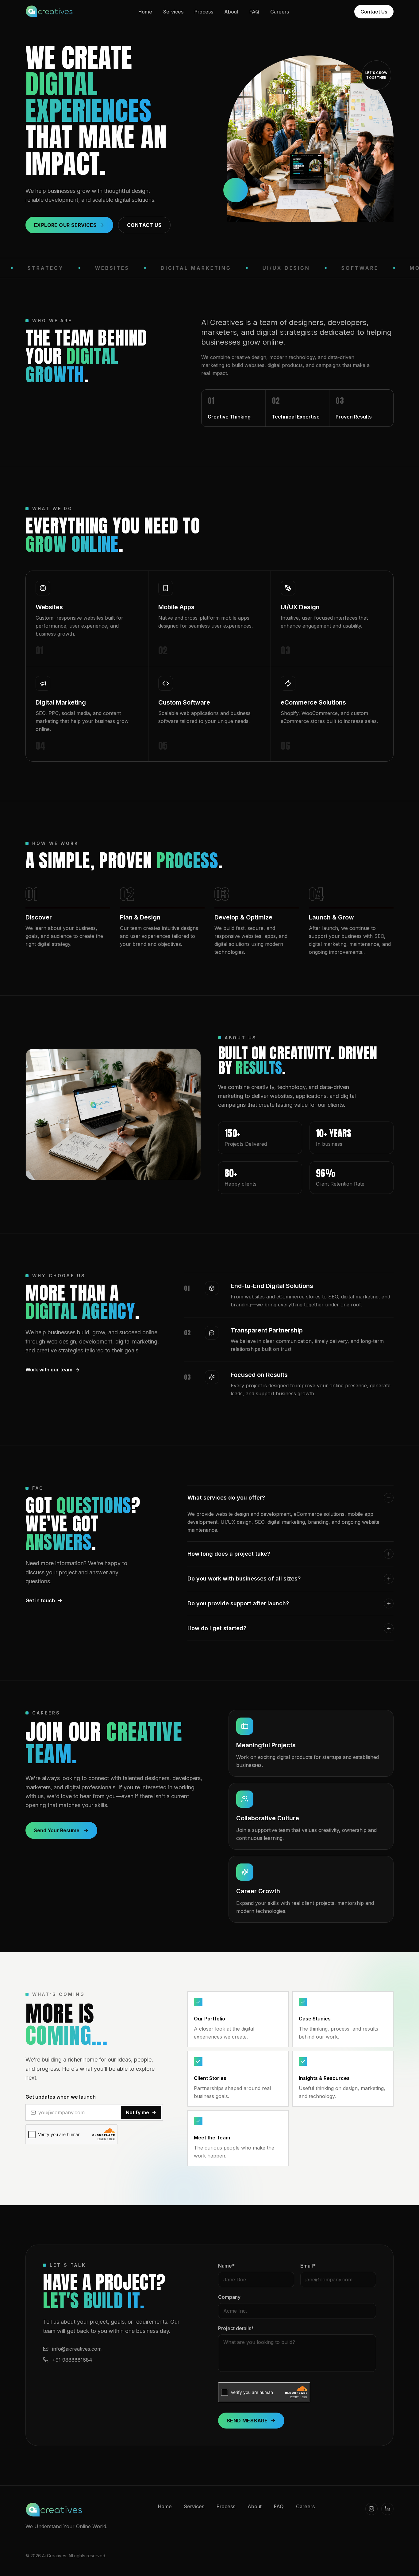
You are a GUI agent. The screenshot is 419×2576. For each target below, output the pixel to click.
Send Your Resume (57, 1830)
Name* (226, 2266)
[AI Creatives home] (49, 12)
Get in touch (40, 1600)
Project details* (236, 2328)
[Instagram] (371, 2509)
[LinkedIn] (387, 2509)
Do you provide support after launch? (238, 1603)
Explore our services (65, 225)
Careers (280, 12)
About (231, 12)
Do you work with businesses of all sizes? (244, 1578)
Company (229, 2297)
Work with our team (49, 1370)
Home (145, 12)
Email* (308, 2266)
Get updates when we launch (61, 2097)
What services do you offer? (226, 1498)
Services (173, 12)
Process (204, 12)
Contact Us (374, 12)
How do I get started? (217, 1628)
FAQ (254, 12)
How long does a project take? (229, 1554)
